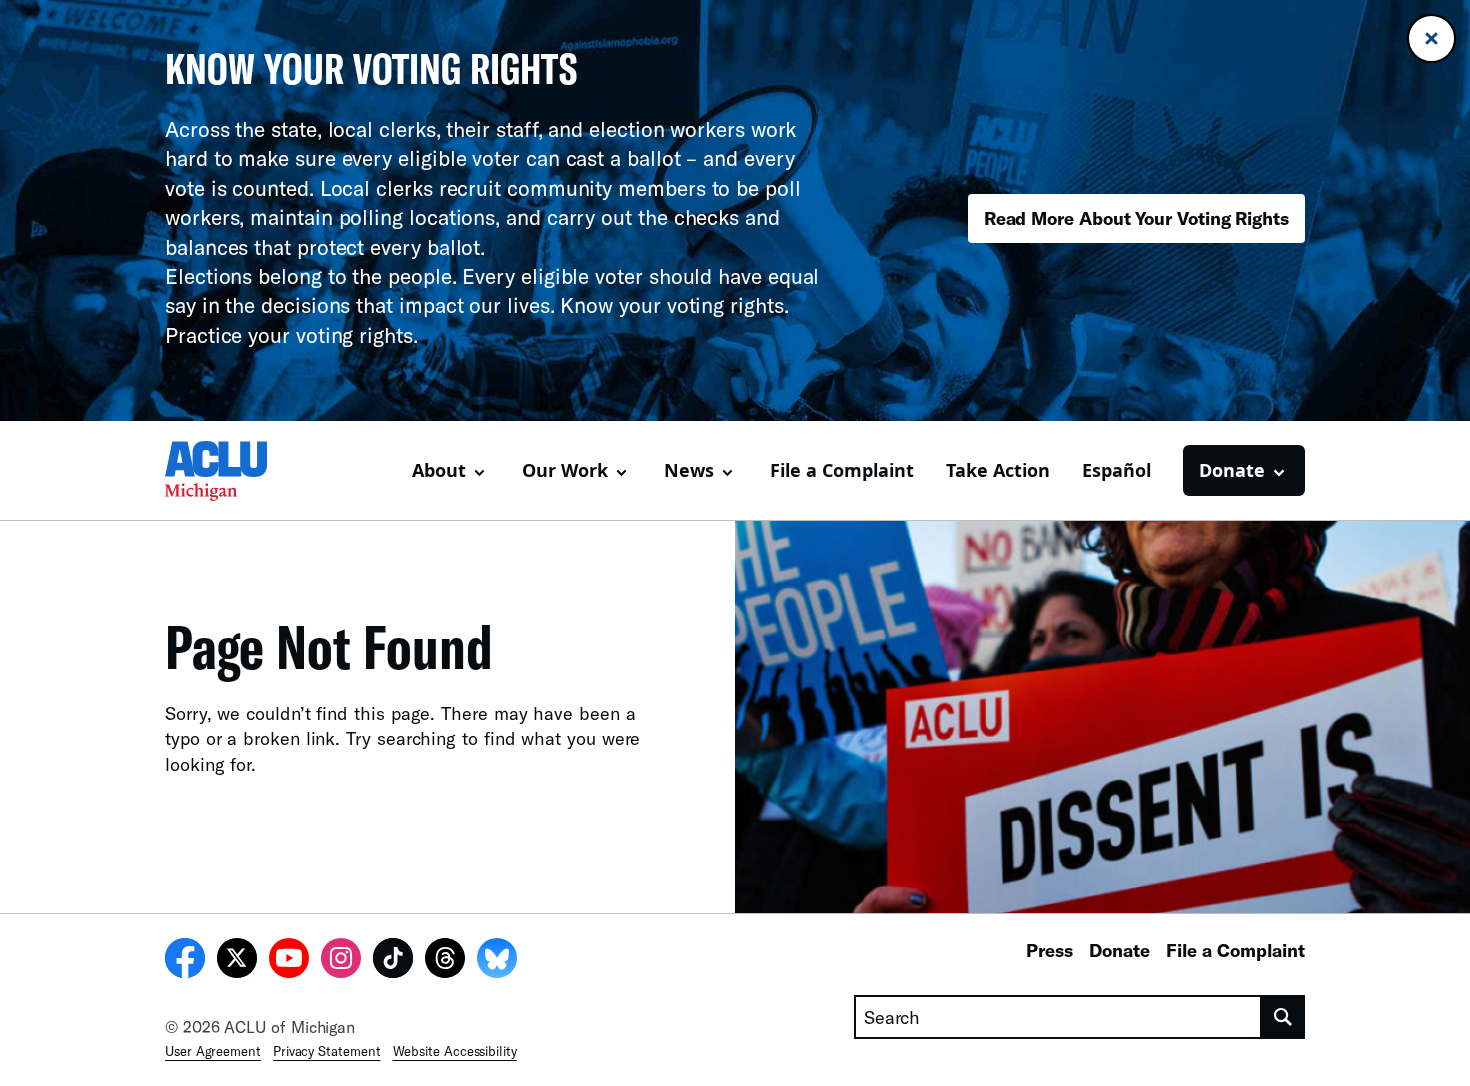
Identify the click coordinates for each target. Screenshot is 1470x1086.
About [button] (439, 470)
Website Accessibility (455, 1051)
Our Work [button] (565, 470)
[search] (1283, 1017)
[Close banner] (1431, 38)
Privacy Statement (327, 1051)
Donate (1119, 950)
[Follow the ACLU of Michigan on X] (237, 961)
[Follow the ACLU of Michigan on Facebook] (185, 961)
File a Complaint (842, 470)
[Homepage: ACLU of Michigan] (235, 471)
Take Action (998, 470)
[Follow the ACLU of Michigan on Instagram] (341, 961)
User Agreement (213, 1051)
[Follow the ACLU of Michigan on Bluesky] (497, 961)
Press (1049, 950)
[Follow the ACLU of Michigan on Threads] (445, 961)
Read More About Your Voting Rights (1136, 218)
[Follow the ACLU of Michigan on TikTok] (393, 961)
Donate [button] (1232, 470)
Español (1116, 470)
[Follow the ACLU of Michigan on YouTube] (289, 961)
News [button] (689, 470)
